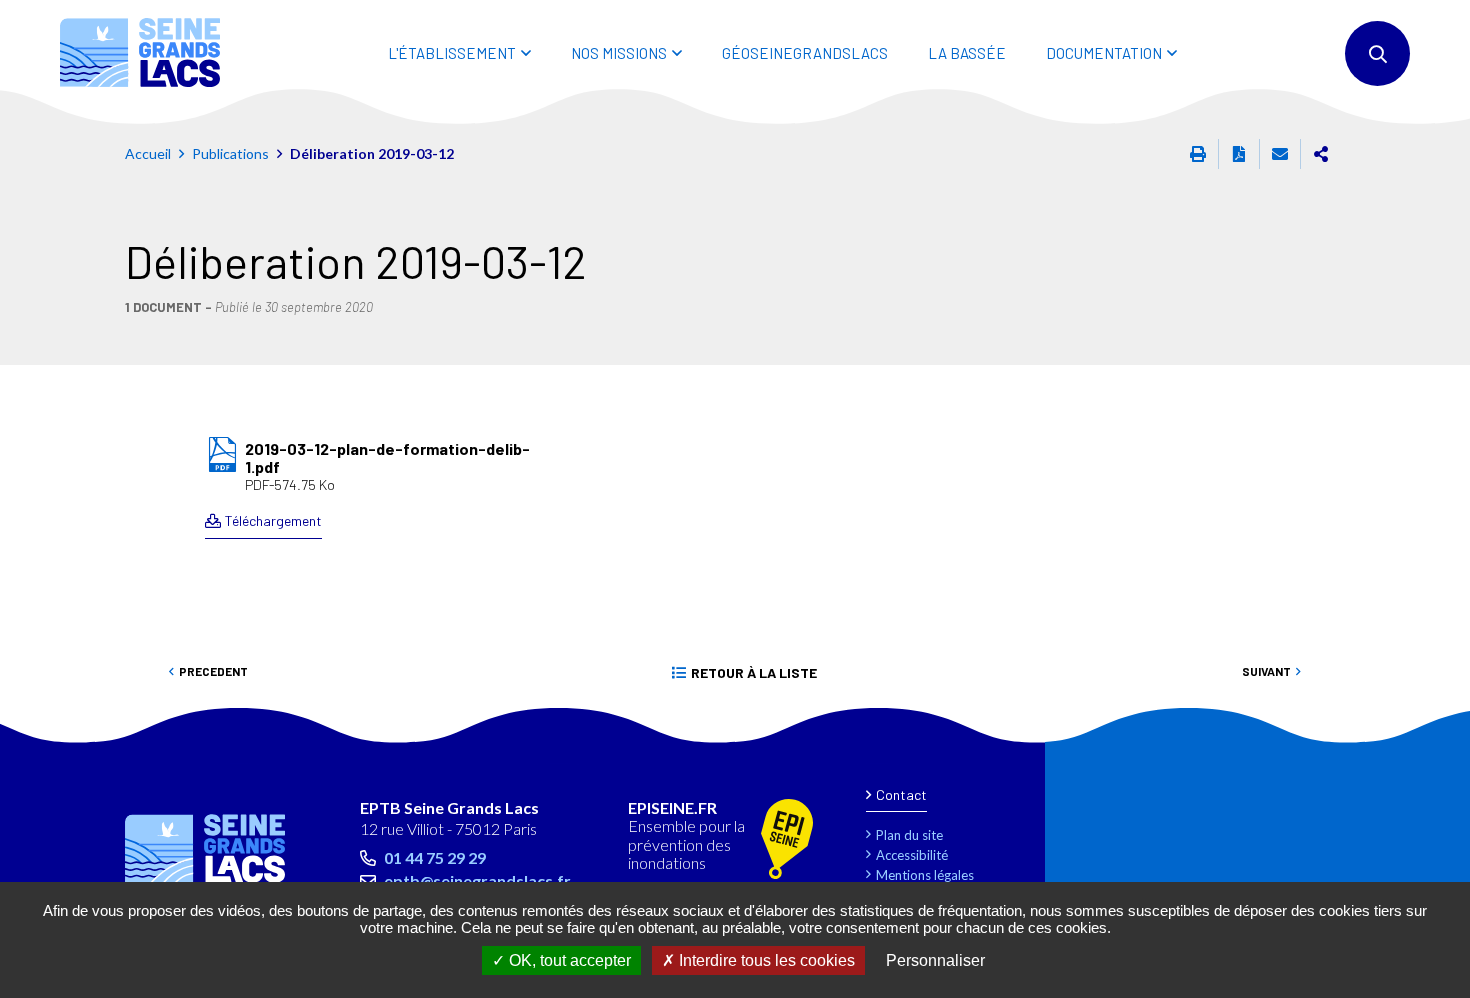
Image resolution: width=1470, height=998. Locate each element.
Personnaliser (935, 960)
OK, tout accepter (568, 960)
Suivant (1266, 671)
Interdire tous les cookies (765, 960)
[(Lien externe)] (787, 840)
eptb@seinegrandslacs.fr (477, 880)
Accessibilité (912, 855)
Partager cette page (1321, 154)
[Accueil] (140, 52)
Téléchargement (273, 520)
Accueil (148, 153)
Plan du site (909, 835)
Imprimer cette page (1198, 154)
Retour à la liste (754, 672)
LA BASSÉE (967, 53)
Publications (230, 153)
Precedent (213, 671)
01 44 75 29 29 (435, 857)
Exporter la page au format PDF (1239, 154)
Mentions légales (925, 875)
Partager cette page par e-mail (1280, 154)
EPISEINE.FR (672, 808)
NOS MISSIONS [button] (619, 53)
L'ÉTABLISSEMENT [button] (452, 53)
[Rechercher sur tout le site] (1377, 53)
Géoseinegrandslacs (805, 53)
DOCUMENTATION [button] (1104, 53)
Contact (901, 794)
